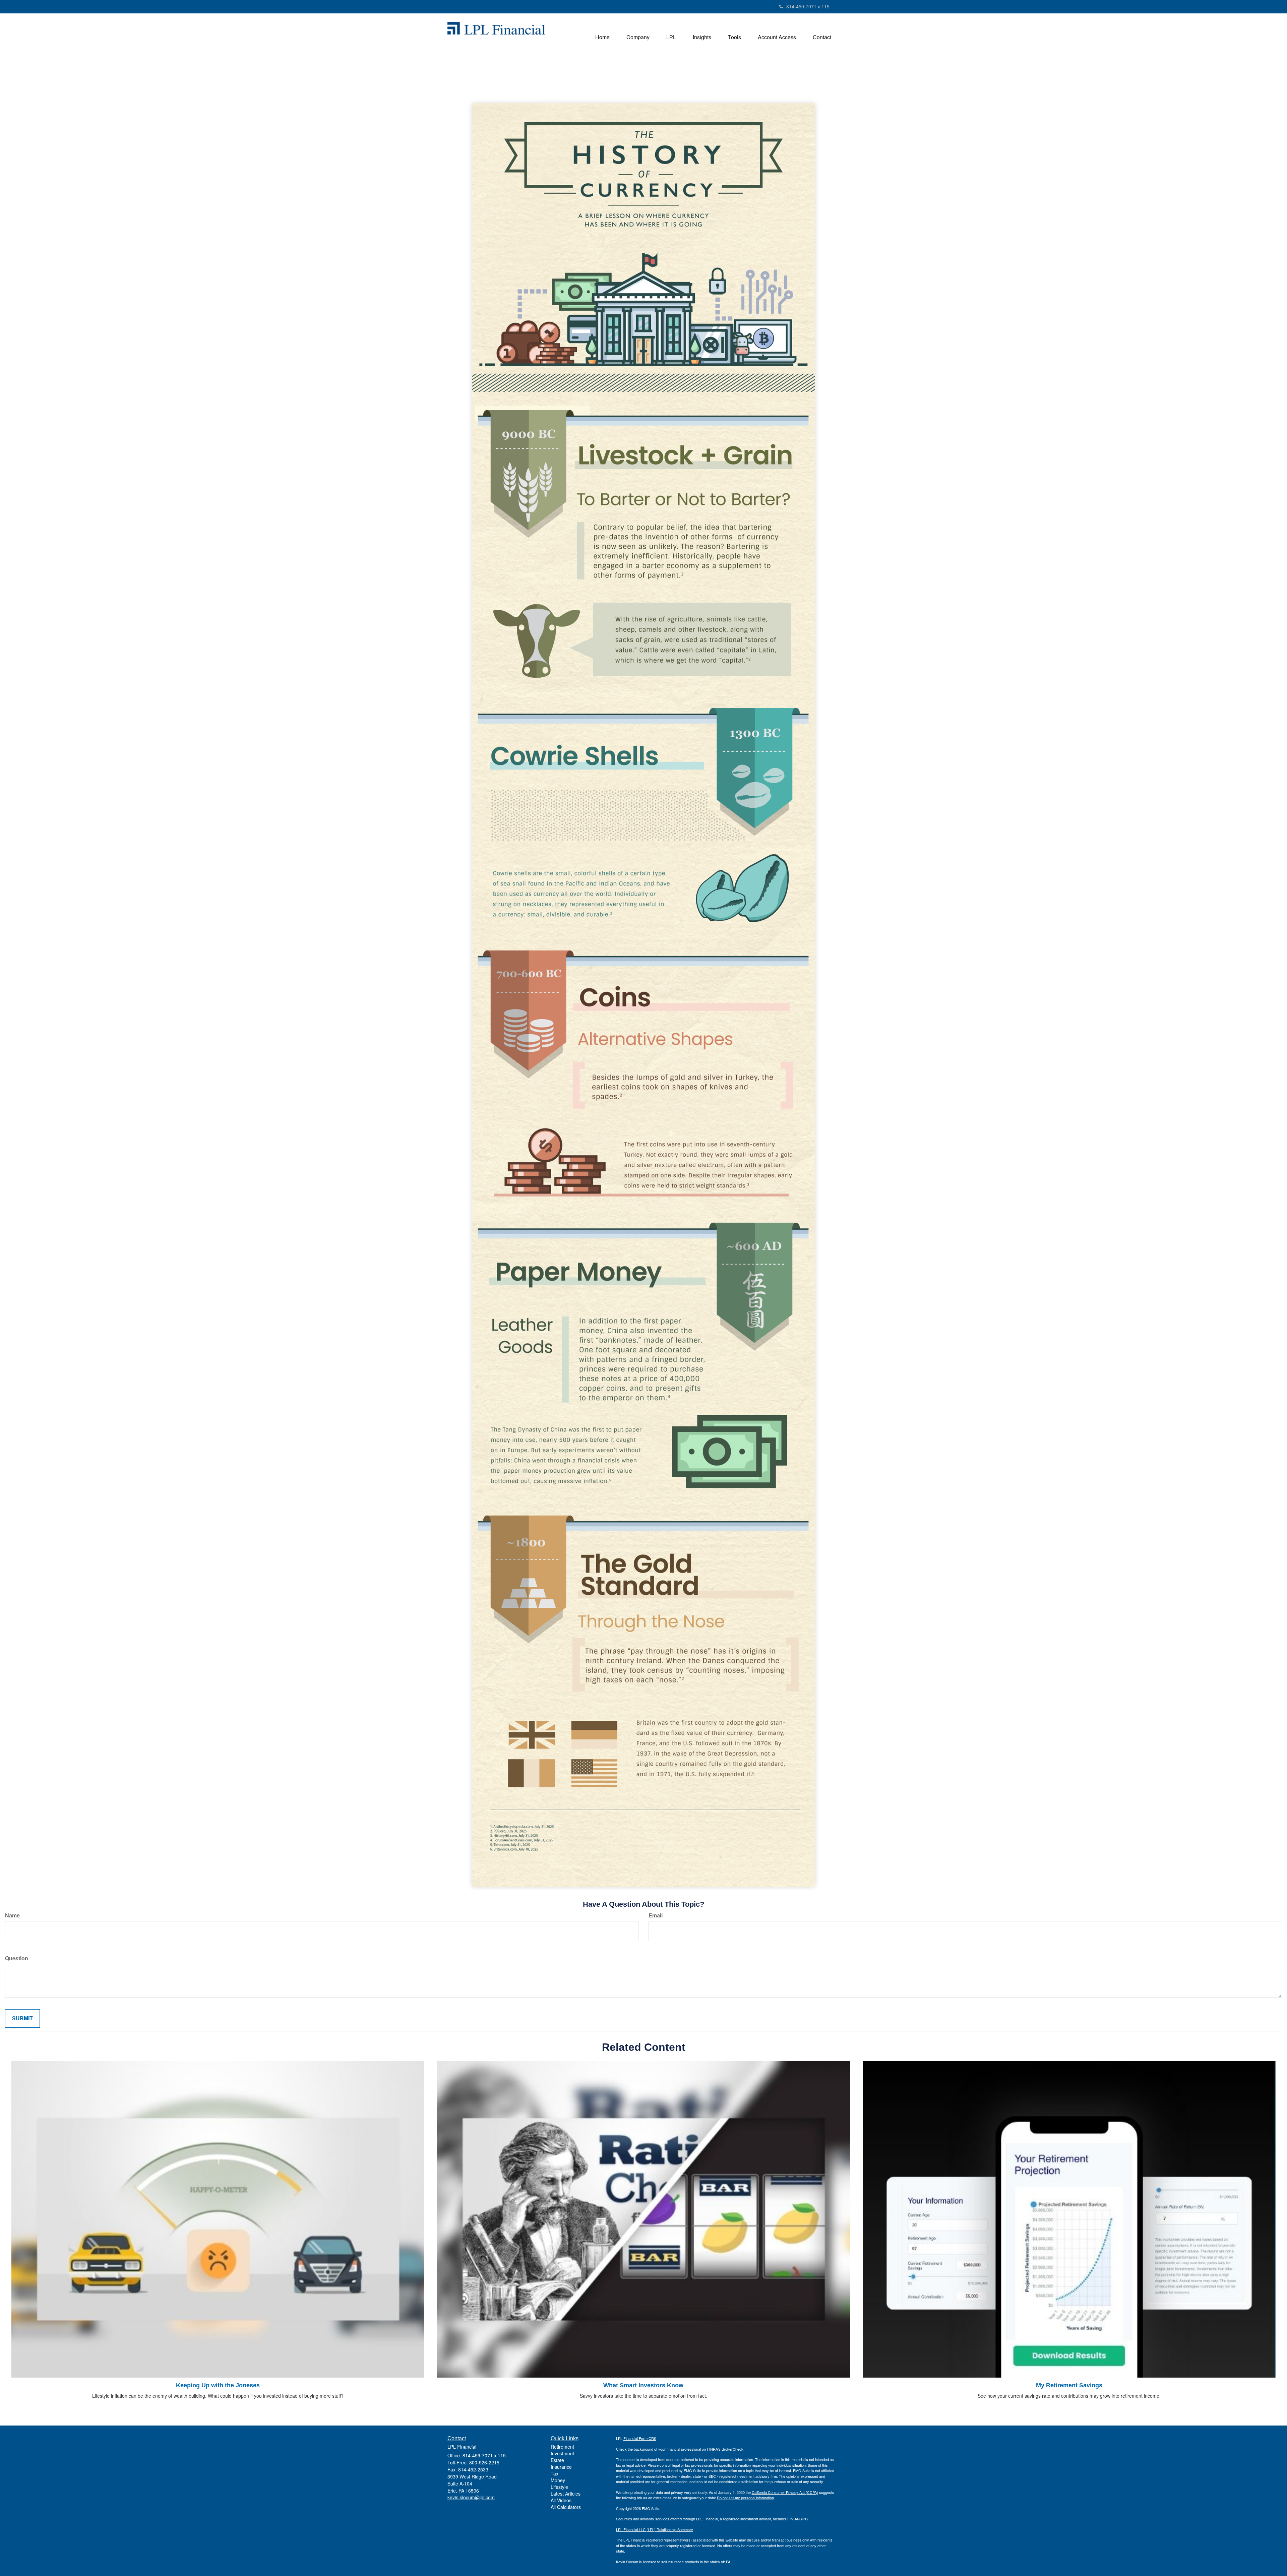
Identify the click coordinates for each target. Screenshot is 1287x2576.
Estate (557, 2460)
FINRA (793, 2519)
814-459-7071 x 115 (808, 6)
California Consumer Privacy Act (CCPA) (785, 2492)
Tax (555, 2473)
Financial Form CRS (640, 2438)
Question (17, 1958)
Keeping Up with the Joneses (218, 2385)
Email (656, 1915)
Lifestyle (559, 2487)
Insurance (561, 2467)
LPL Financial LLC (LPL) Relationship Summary (655, 2529)
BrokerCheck (732, 2449)
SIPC (804, 2519)
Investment (562, 2453)
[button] (638, 37)
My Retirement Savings (1069, 2385)
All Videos (561, 2500)
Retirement (562, 2447)
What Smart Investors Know (643, 2385)
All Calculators (566, 2507)
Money (558, 2480)
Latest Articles (566, 2494)
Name (12, 1915)
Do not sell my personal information (745, 2498)
